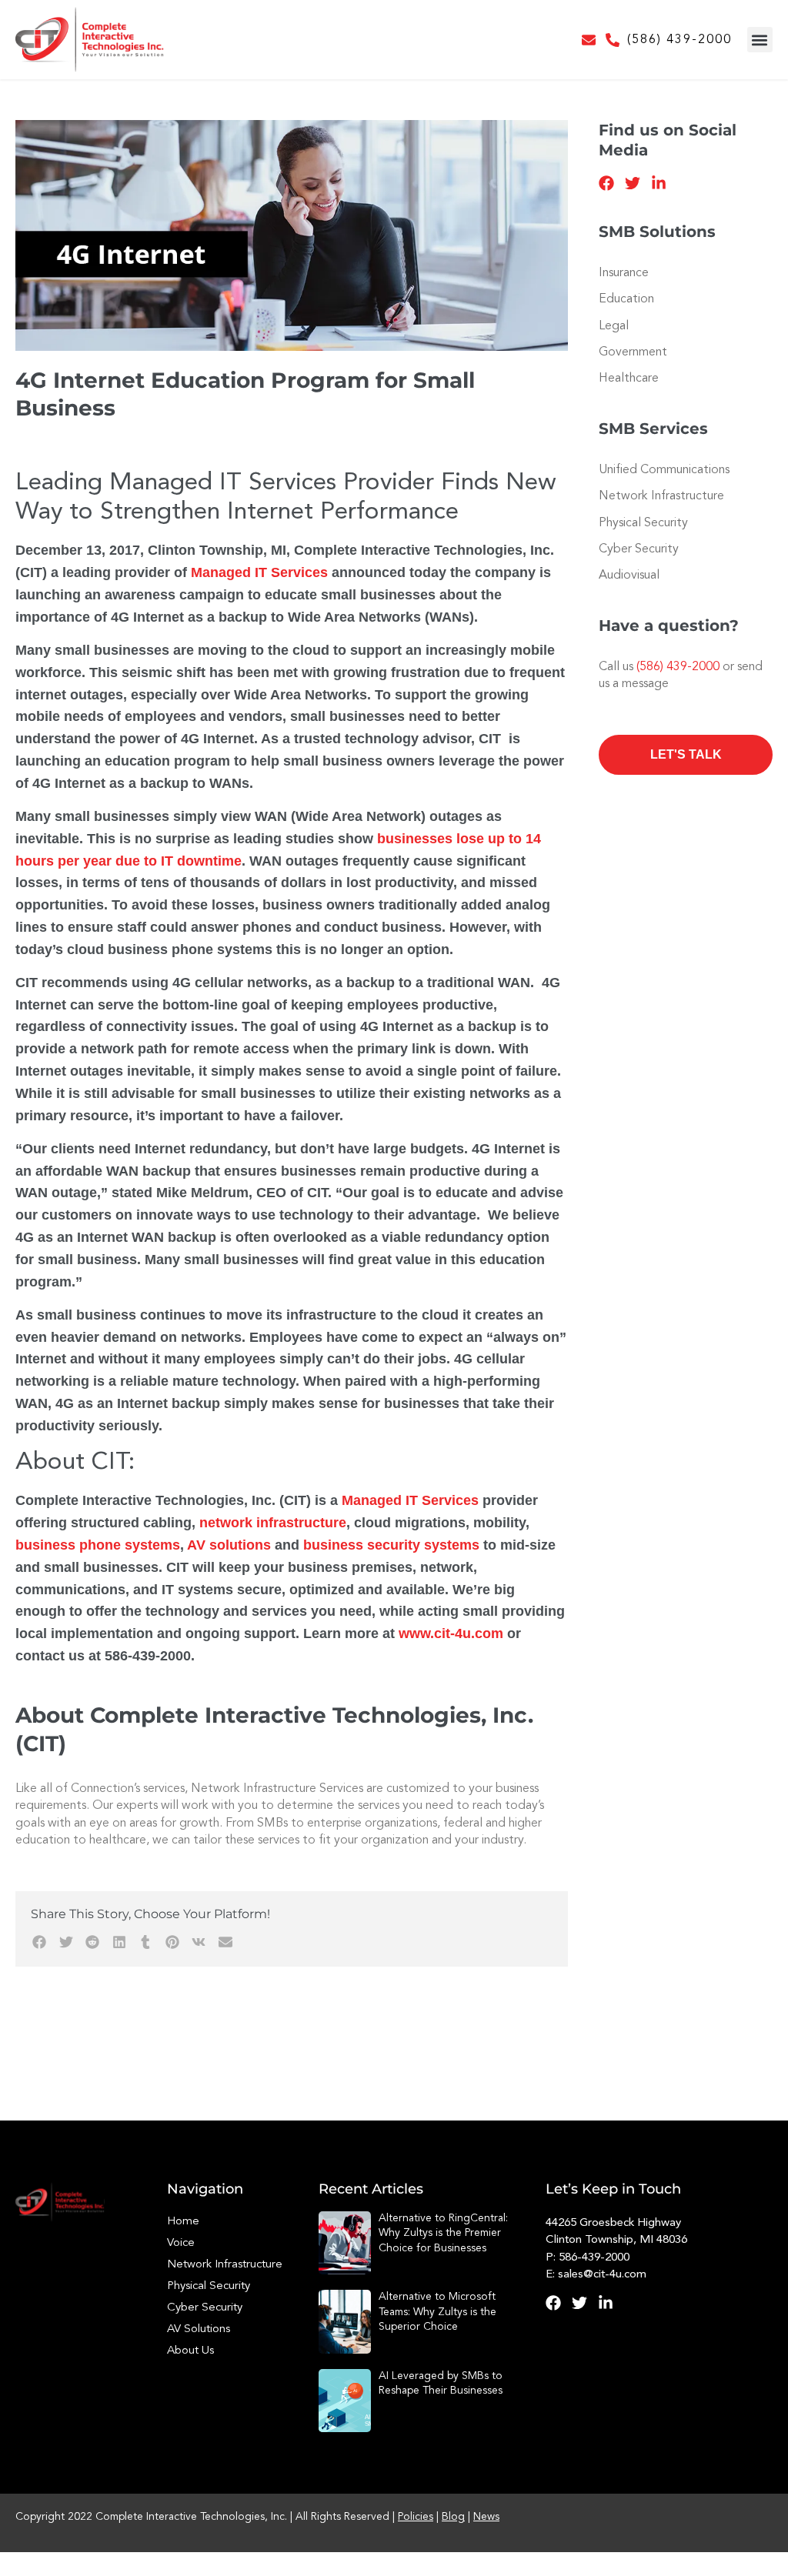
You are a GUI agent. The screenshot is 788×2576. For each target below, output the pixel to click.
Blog (453, 2517)
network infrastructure (273, 1523)
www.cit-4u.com (451, 1633)
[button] (760, 40)
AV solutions (229, 1545)
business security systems (391, 1545)
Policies (416, 2517)
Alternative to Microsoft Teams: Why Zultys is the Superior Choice (437, 2312)
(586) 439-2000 (679, 40)
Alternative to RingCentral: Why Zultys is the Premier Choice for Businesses (443, 2233)
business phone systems (98, 1545)
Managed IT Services (259, 572)
